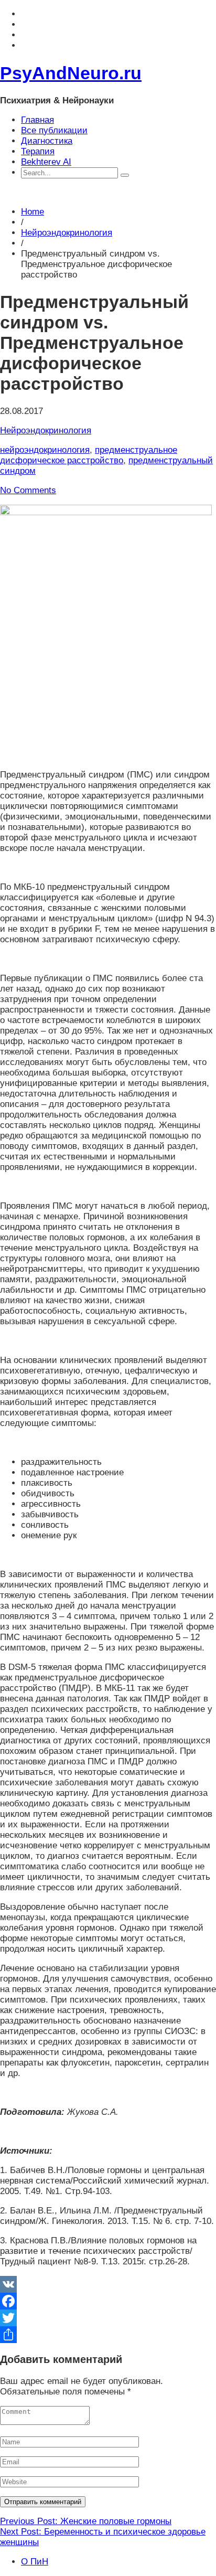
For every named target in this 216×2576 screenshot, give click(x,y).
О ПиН (35, 2562)
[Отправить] (108, 2335)
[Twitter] (108, 2318)
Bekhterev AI (46, 162)
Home (33, 212)
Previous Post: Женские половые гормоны (86, 2521)
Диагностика (47, 141)
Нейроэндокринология (67, 233)
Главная (37, 120)
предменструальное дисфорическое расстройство (89, 455)
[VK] (108, 2284)
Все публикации (54, 130)
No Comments (28, 490)
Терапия (38, 151)
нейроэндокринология (45, 450)
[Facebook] (108, 2301)
